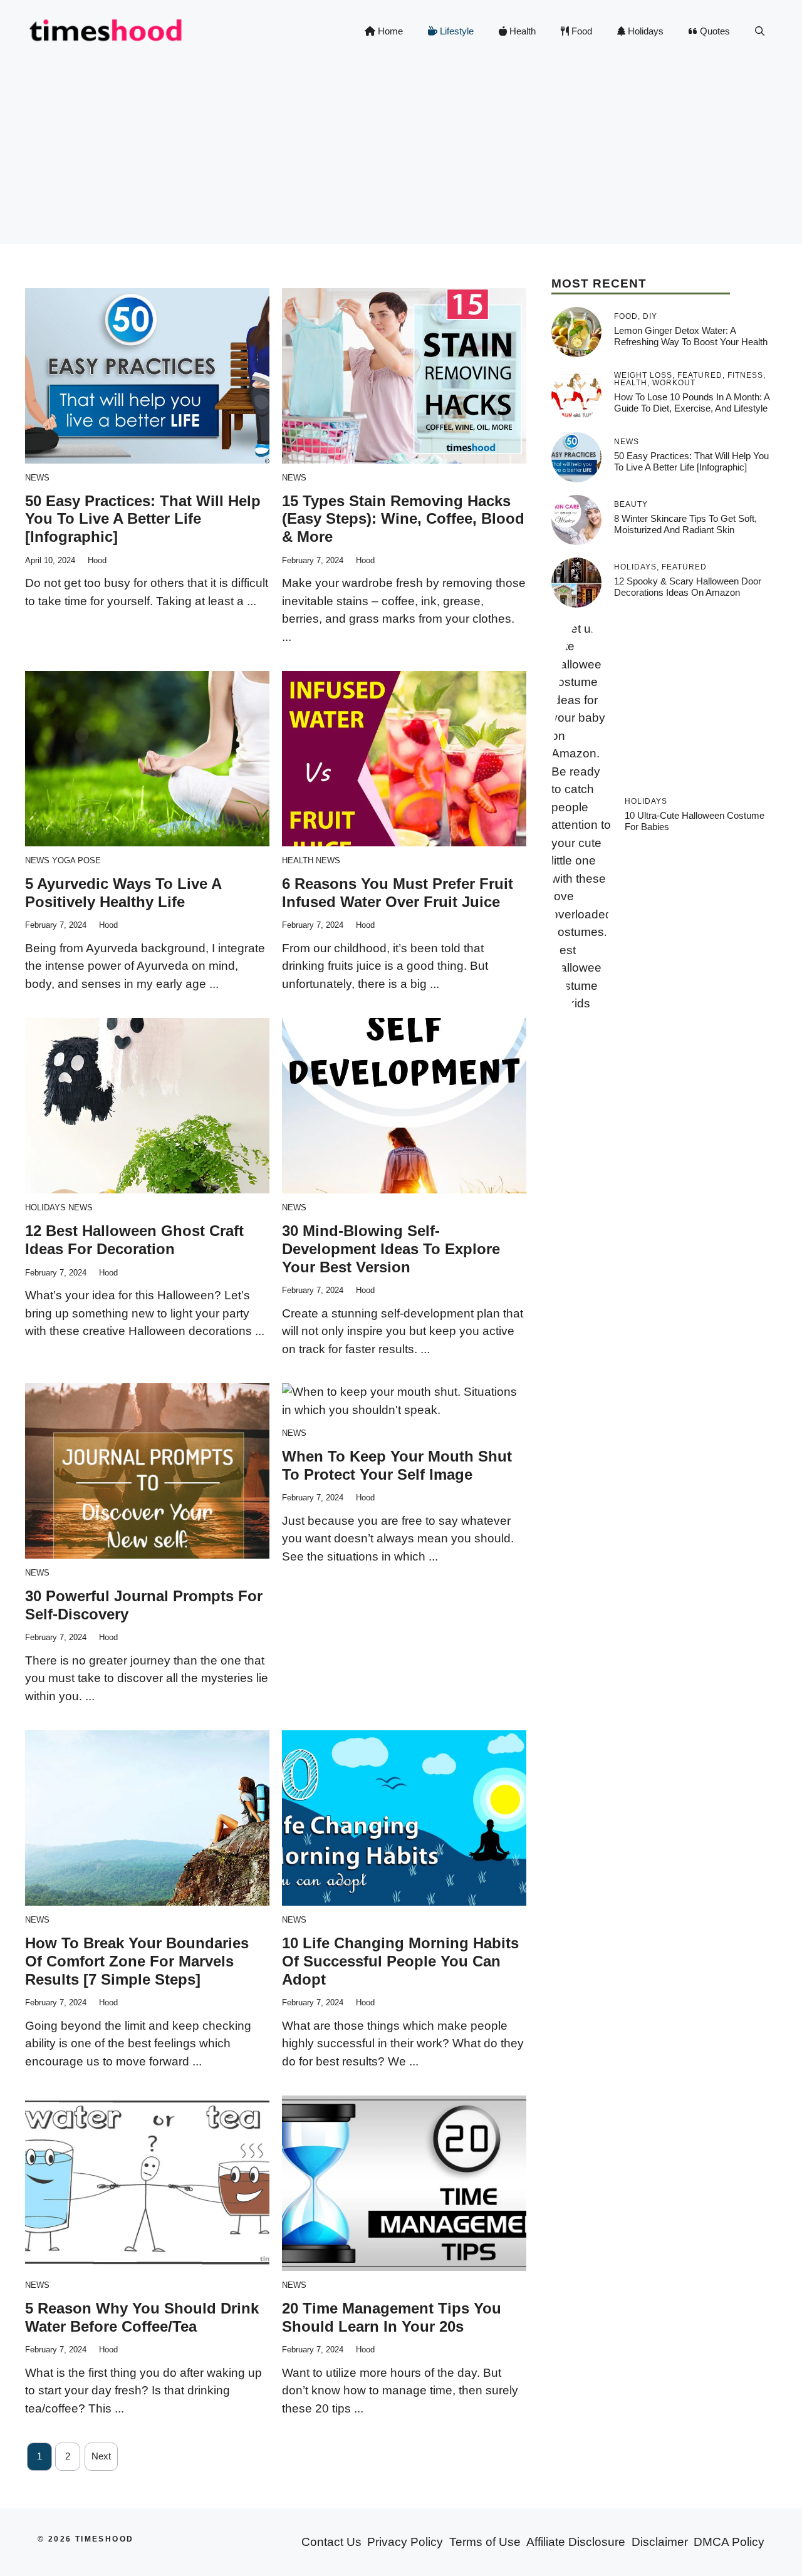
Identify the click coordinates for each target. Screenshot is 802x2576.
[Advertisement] (401, 157)
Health (521, 31)
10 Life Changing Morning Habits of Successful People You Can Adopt (400, 1961)
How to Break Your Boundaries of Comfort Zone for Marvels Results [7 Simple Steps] (137, 1961)
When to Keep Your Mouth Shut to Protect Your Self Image (397, 1465)
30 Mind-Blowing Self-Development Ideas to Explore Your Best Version (391, 1249)
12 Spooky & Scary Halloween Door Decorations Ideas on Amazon (688, 587)
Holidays (644, 31)
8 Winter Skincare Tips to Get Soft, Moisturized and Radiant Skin (685, 524)
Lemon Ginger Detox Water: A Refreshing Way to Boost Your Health (691, 336)
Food (581, 31)
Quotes (714, 31)
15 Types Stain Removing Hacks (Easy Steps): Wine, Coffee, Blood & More (403, 519)
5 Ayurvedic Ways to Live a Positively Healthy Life (123, 893)
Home (389, 31)
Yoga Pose (76, 860)
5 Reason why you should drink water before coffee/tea (142, 2317)
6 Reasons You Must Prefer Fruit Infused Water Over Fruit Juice (398, 893)
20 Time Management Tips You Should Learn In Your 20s (392, 2317)
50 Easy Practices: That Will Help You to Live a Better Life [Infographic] (143, 519)
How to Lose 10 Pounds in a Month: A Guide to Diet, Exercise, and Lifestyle (692, 402)
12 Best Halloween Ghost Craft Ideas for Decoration (134, 1240)
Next (101, 2456)
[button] (760, 31)
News (37, 478)
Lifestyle (456, 31)
